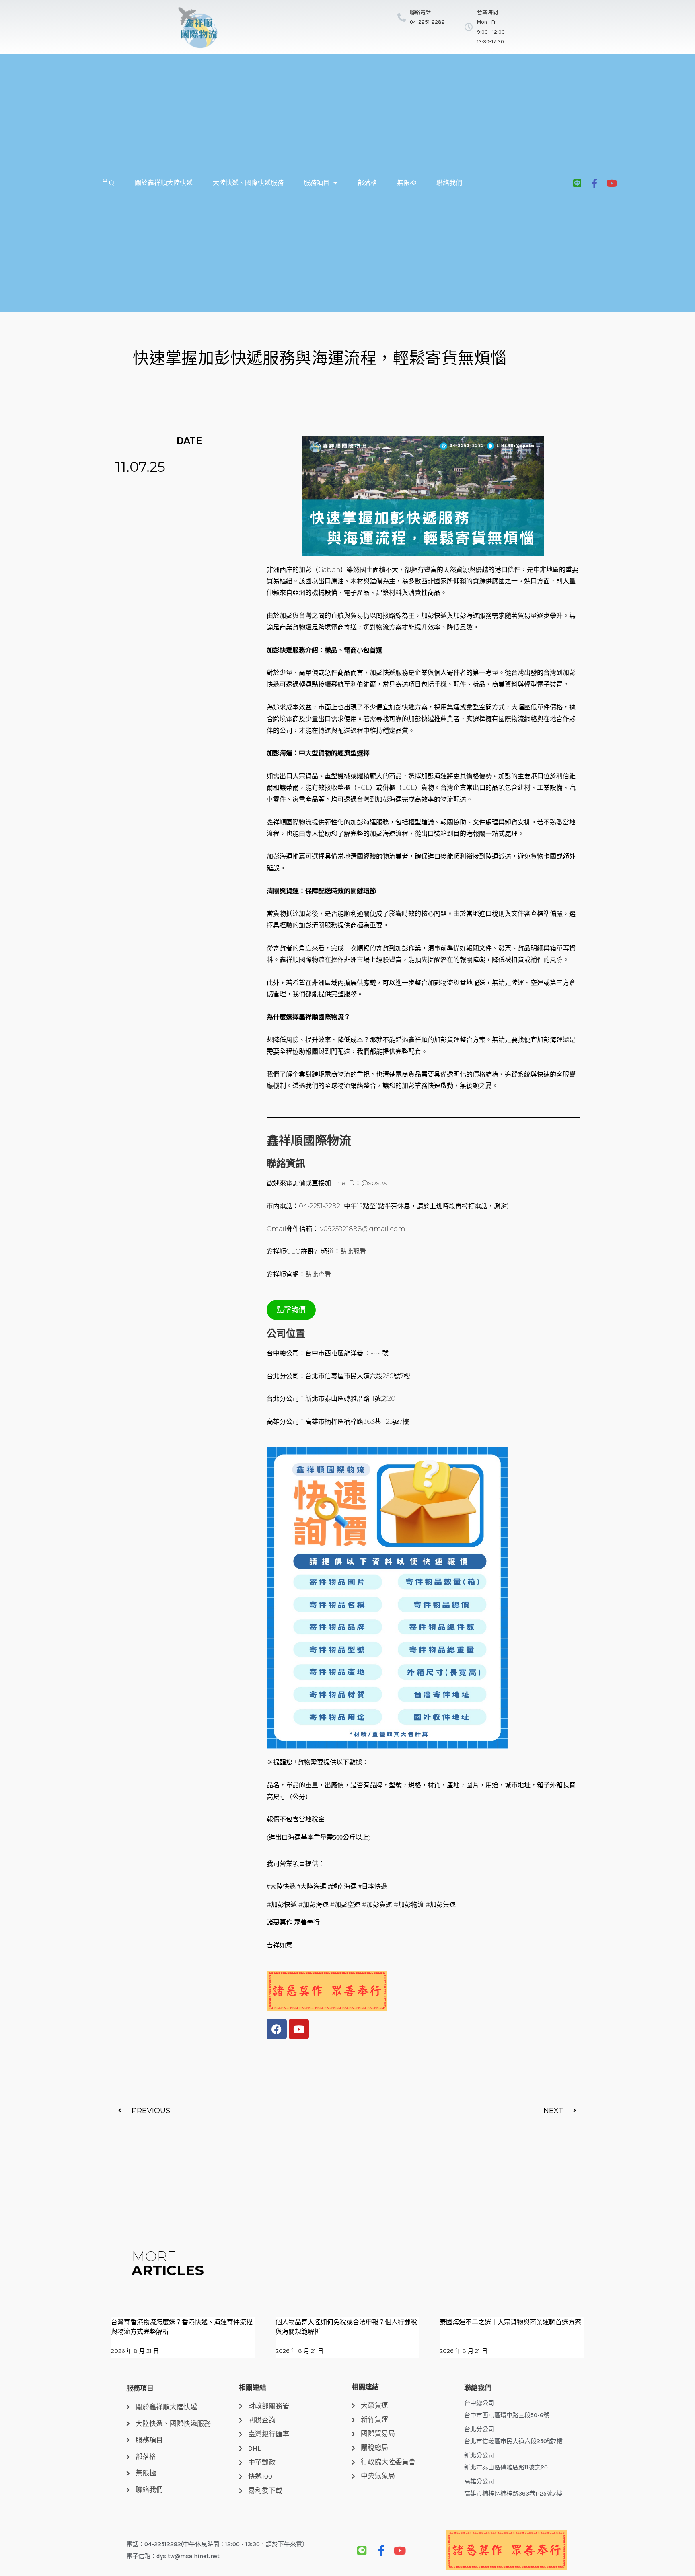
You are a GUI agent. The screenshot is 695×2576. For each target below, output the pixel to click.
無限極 (407, 183)
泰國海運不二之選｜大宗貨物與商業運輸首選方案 (510, 2322)
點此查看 (318, 1274)
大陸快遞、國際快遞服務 (248, 183)
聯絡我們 (449, 183)
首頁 (108, 183)
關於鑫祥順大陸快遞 (164, 183)
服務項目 (317, 183)
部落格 (367, 183)
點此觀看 (353, 1251)
